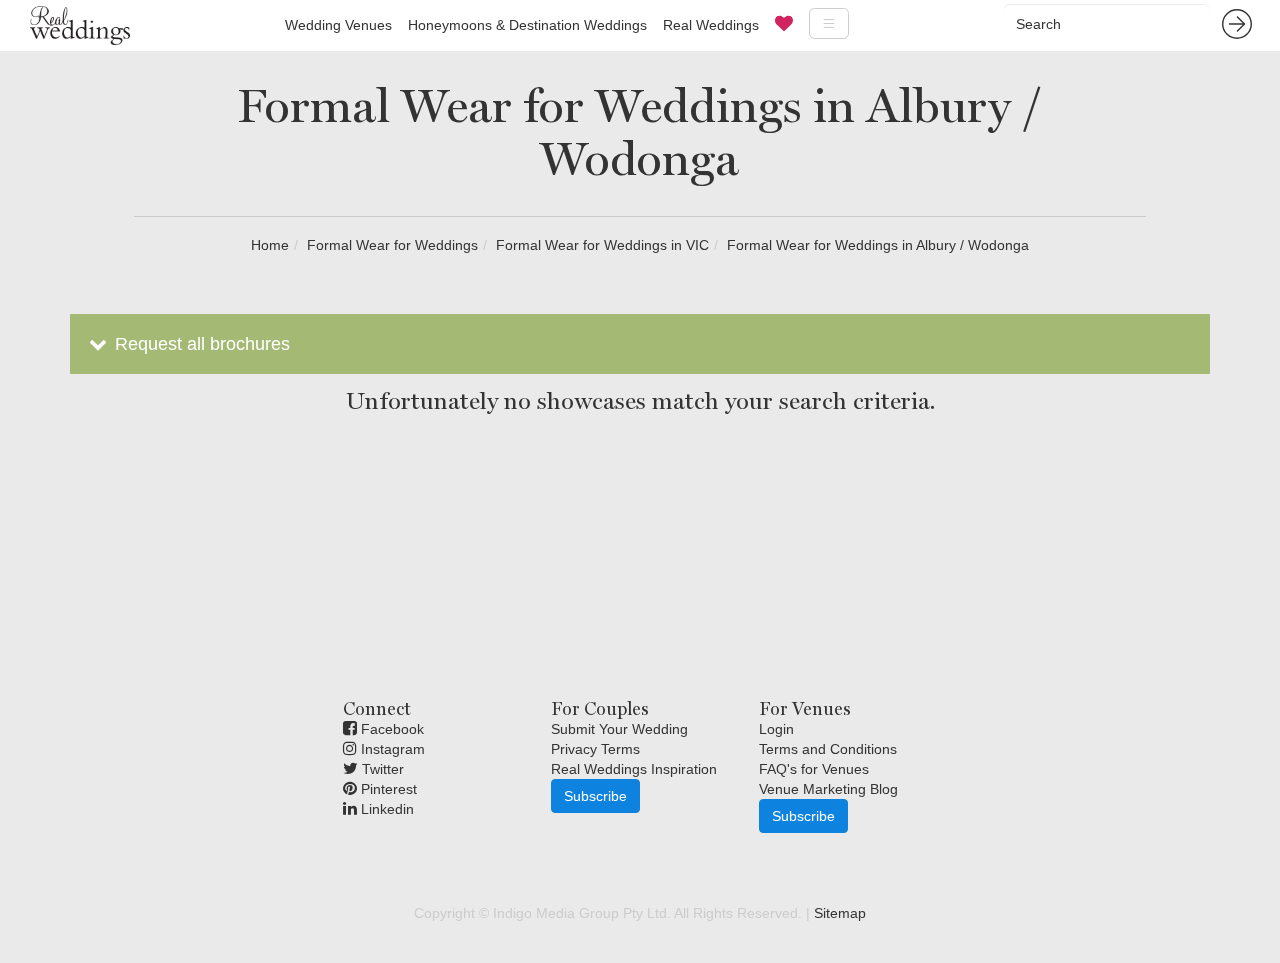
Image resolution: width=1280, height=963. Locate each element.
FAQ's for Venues (814, 769)
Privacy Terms (595, 749)
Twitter (381, 769)
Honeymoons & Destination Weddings (527, 25)
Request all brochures (200, 344)
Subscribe (595, 796)
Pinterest (387, 789)
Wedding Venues (338, 25)
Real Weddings (711, 25)
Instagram (391, 749)
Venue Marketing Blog (828, 789)
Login (776, 729)
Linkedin (385, 809)
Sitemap (840, 913)
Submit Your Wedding (619, 729)
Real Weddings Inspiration (634, 769)
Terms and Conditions (828, 749)
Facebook (390, 729)
